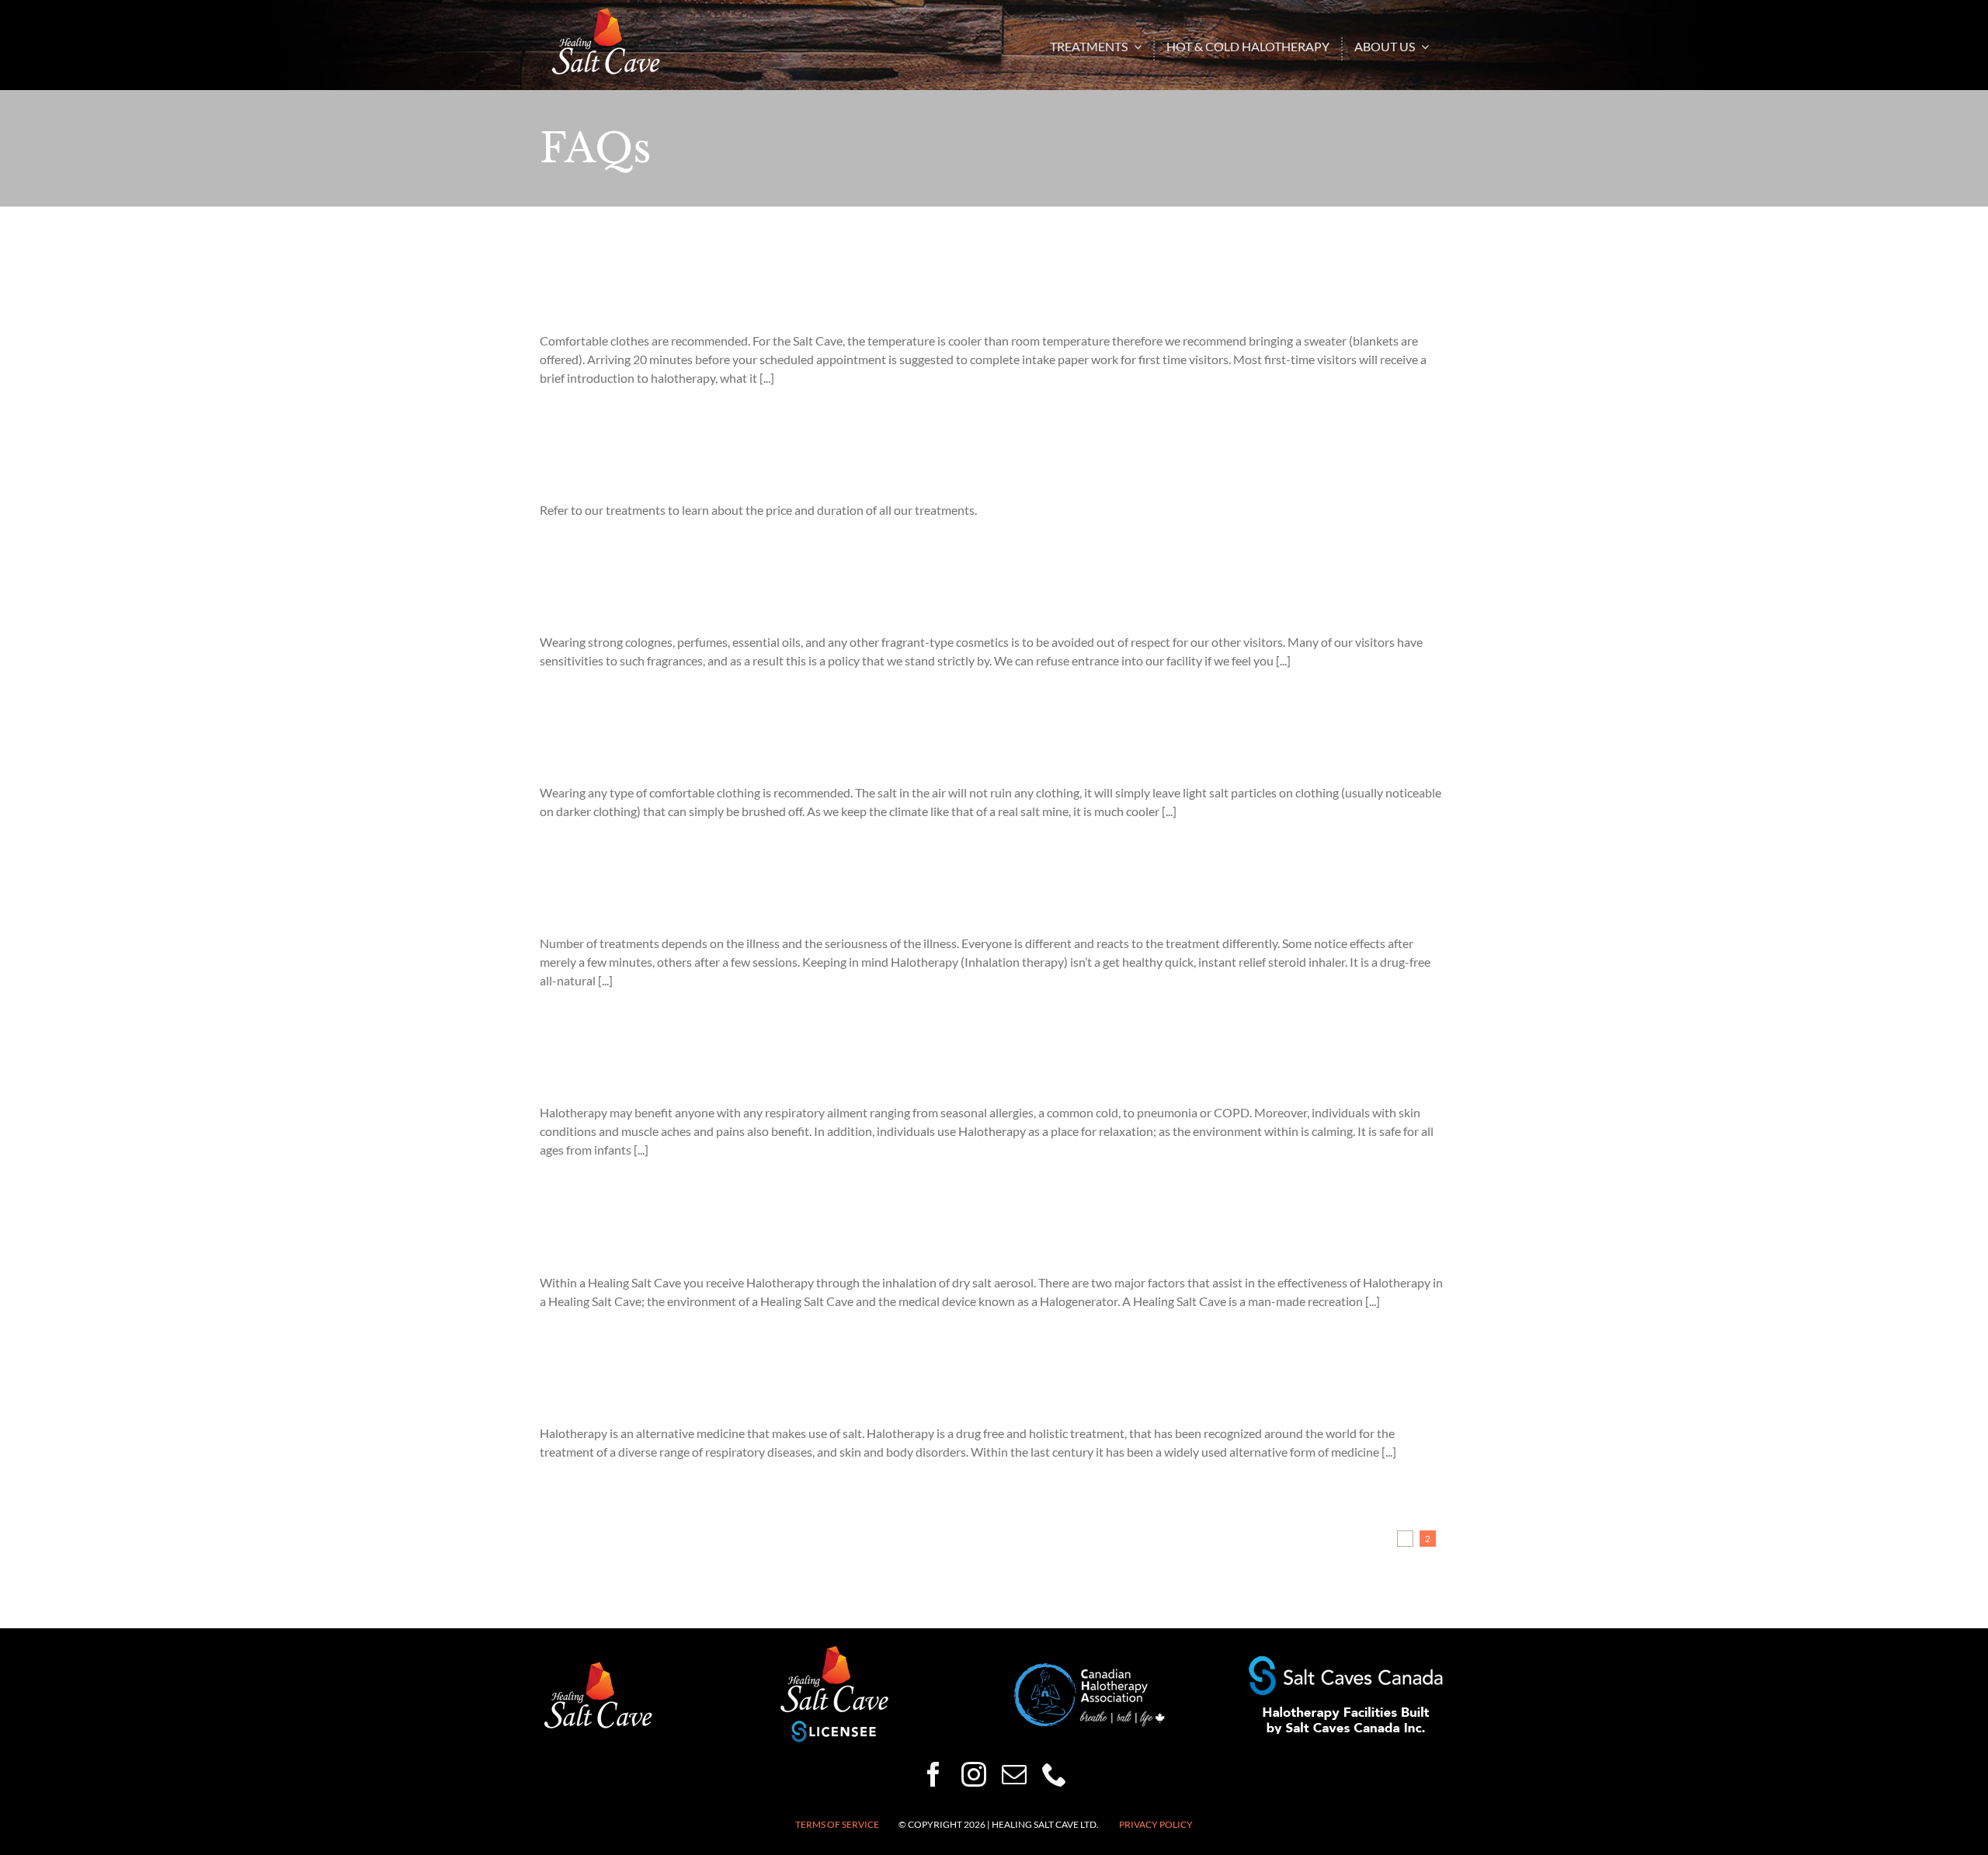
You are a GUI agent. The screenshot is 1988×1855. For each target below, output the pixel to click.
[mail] (1014, 1774)
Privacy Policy (1156, 1824)
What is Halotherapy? (633, 1390)
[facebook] (933, 1774)
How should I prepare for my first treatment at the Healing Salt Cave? (839, 298)
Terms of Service (837, 1824)
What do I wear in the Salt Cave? (679, 750)
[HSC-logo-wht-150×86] (606, 14)
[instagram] (974, 1774)
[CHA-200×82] (1090, 1669)
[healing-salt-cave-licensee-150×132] (834, 1650)
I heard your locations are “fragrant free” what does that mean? (812, 599)
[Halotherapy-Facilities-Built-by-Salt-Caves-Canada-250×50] (1346, 1662)
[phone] (1055, 1774)
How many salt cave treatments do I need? (722, 900)
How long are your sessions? (660, 467)
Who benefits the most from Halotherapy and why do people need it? (840, 1070)
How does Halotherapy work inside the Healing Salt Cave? (791, 1239)
